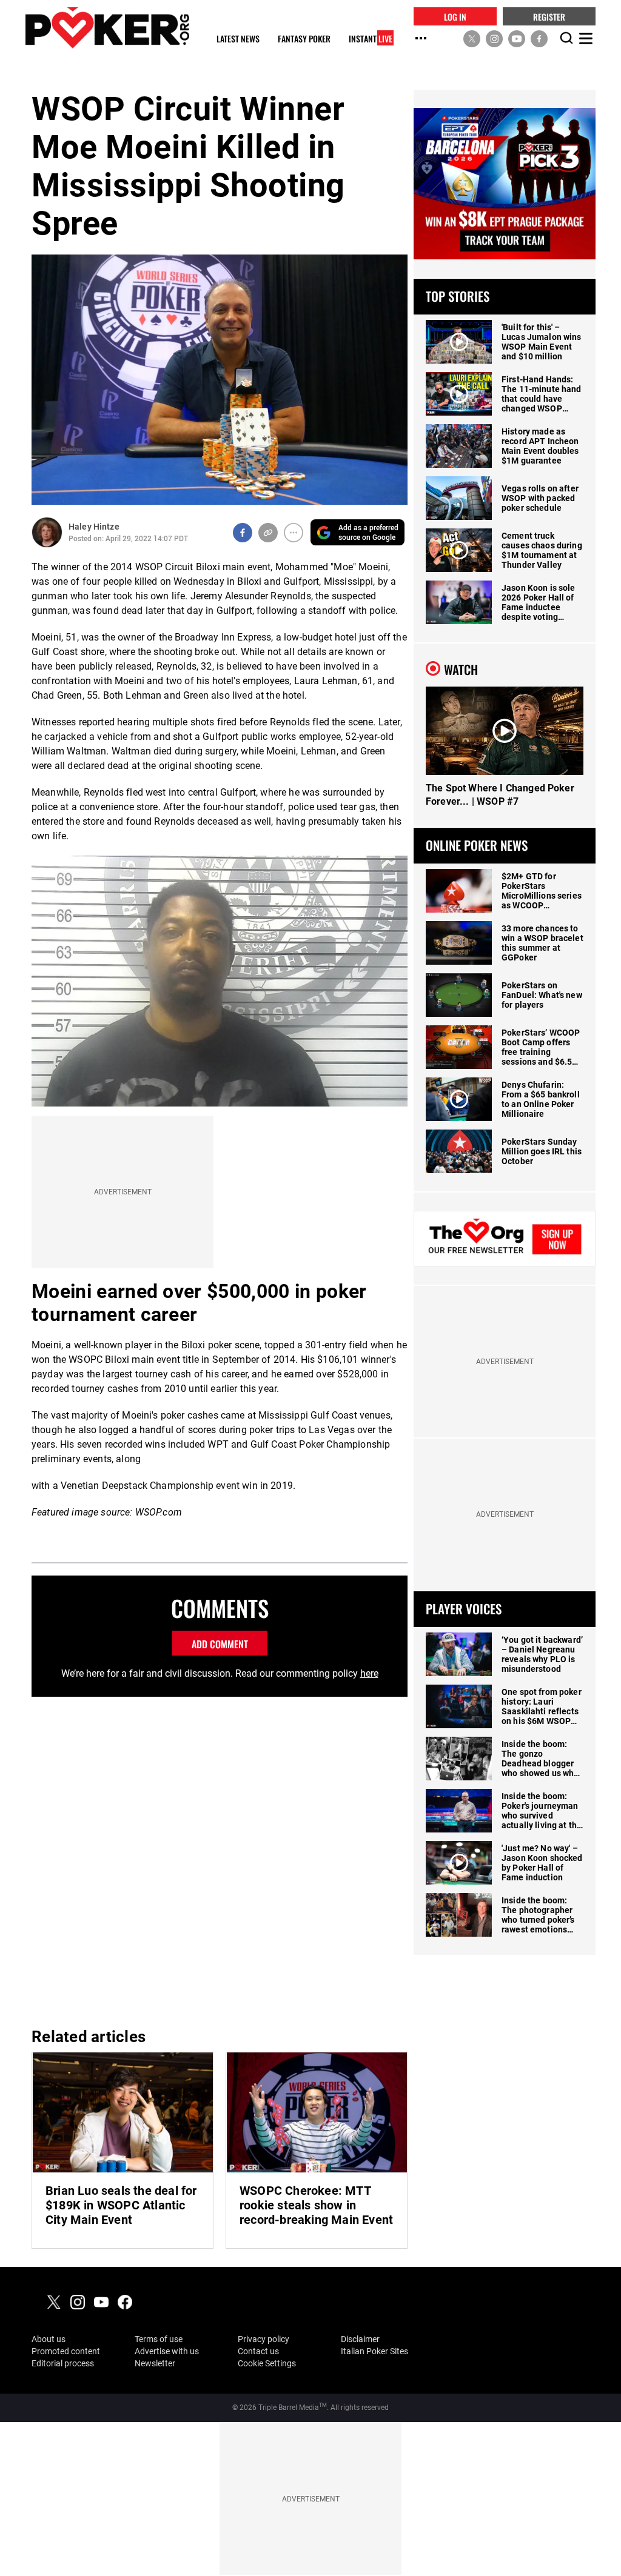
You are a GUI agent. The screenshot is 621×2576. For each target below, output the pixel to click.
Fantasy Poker (304, 39)
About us (49, 2339)
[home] (107, 28)
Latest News (238, 39)
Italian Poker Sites (374, 2351)
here (369, 1673)
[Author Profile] (47, 532)
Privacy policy (264, 2339)
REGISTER (549, 16)
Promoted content (66, 2351)
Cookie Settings (267, 2363)
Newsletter (155, 2363)
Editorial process (63, 2363)
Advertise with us (167, 2351)
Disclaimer (360, 2339)
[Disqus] (220, 1860)
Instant (371, 39)
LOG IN (455, 16)
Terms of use (159, 2339)
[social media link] (472, 38)
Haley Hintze (94, 527)
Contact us (258, 2351)
